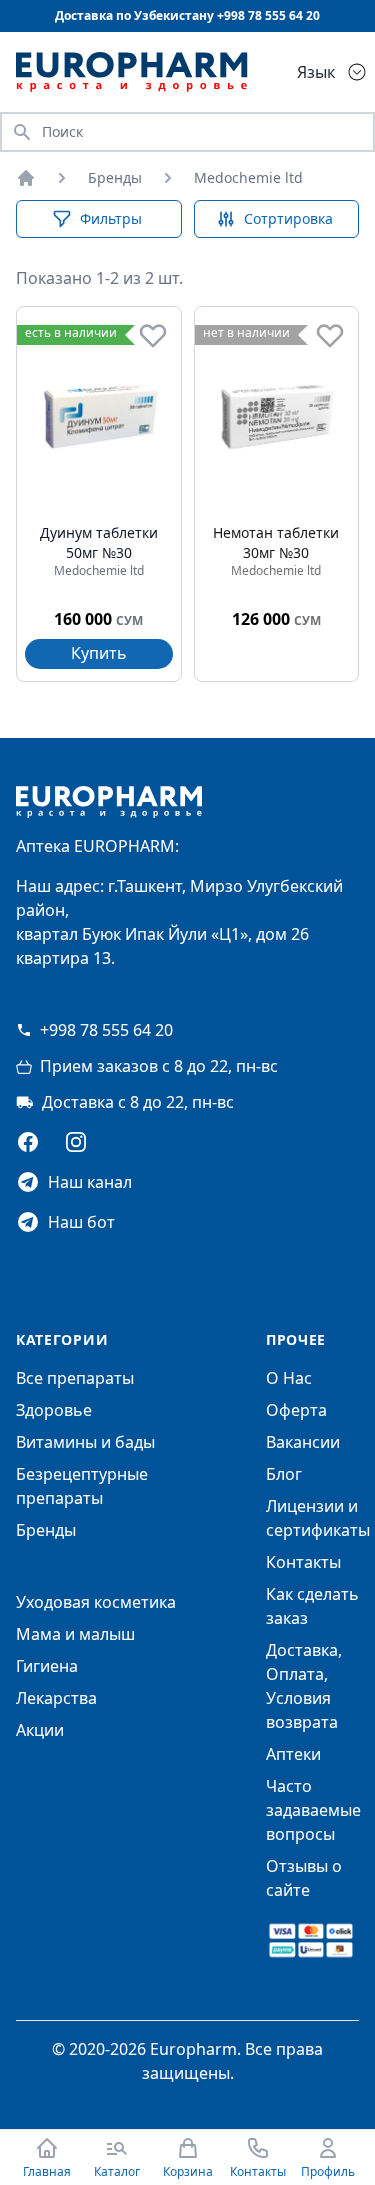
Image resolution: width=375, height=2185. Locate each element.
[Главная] (26, 178)
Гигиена (47, 1666)
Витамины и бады (85, 1442)
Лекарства (56, 1698)
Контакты (303, 1562)
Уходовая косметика (96, 1602)
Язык (316, 72)
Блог (284, 1474)
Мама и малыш (75, 1634)
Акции (40, 1730)
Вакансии (303, 1442)
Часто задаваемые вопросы (313, 1810)
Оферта (296, 1410)
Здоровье (54, 1410)
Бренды (115, 177)
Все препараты (75, 1378)
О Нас (289, 1378)
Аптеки (293, 1754)
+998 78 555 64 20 (106, 1030)
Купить (99, 653)
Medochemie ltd (248, 177)
